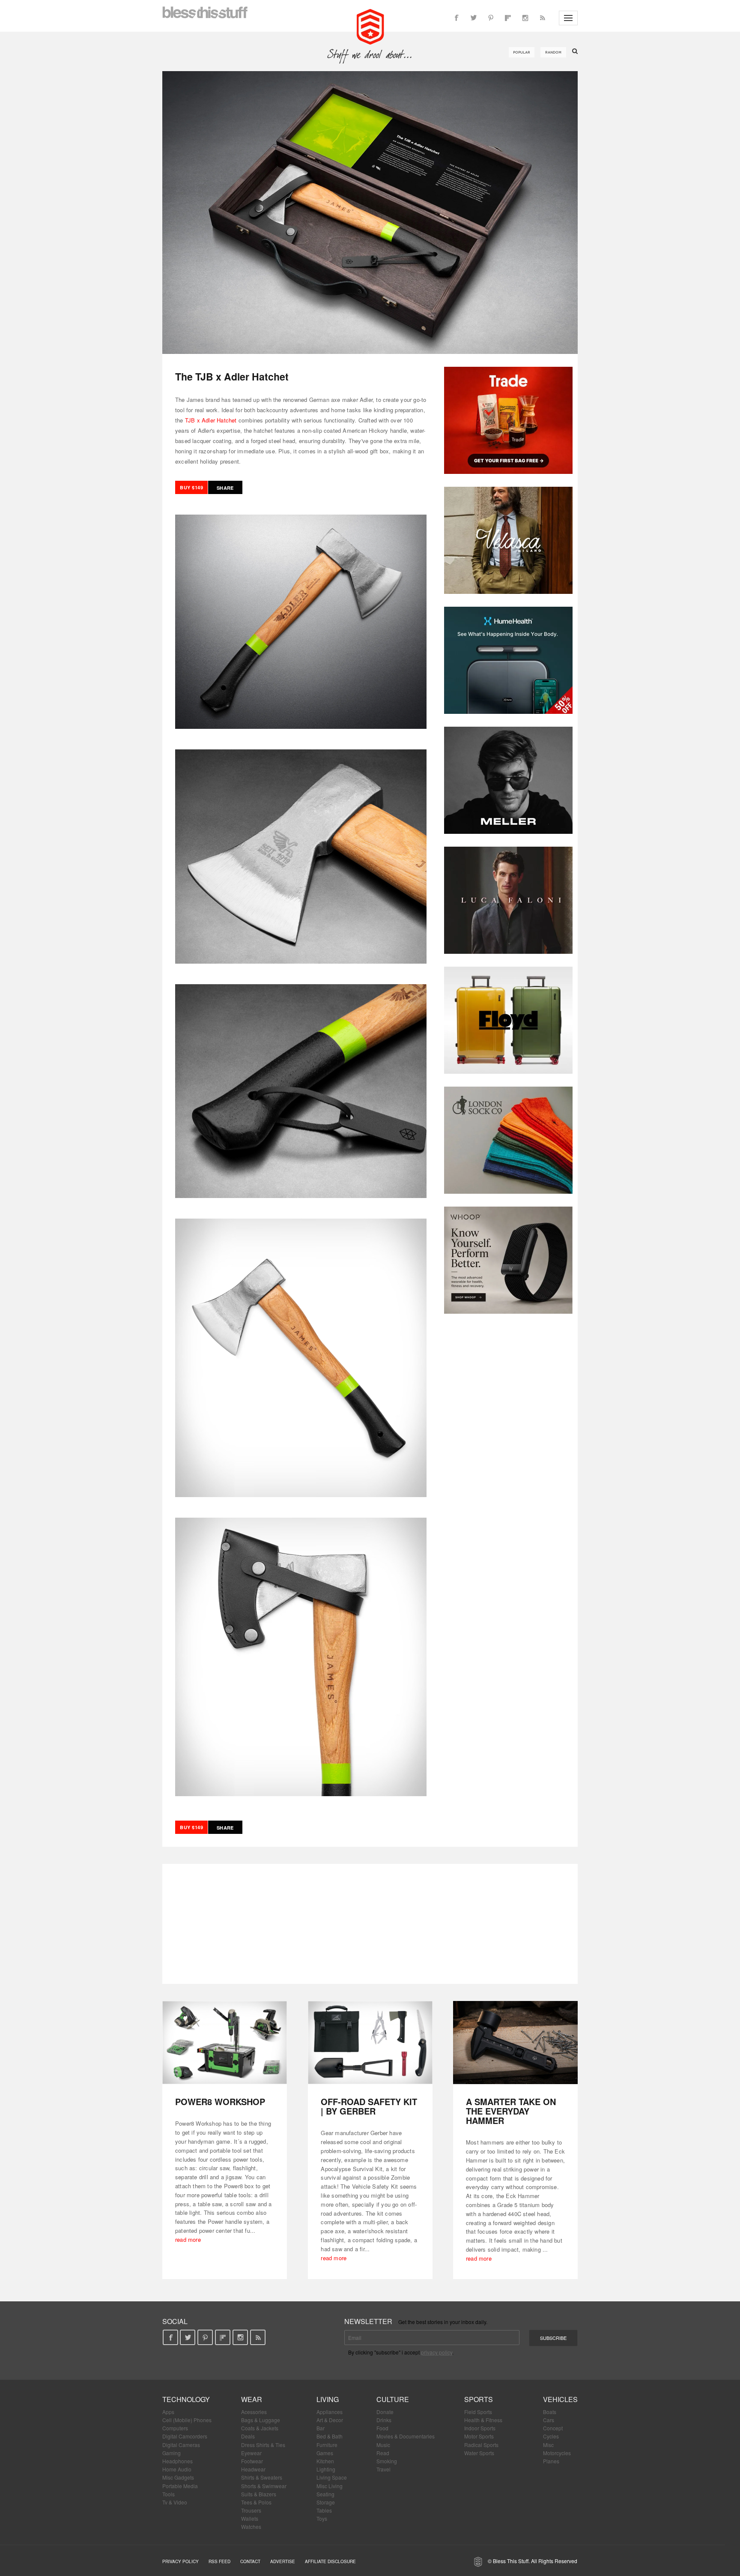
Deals (248, 2436)
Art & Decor (330, 2420)
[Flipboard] (508, 18)
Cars (549, 2420)
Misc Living (330, 2486)
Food (382, 2428)
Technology (186, 2399)
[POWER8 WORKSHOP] (225, 2043)
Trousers (251, 2510)
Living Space (332, 2477)
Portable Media (180, 2486)
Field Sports (478, 2412)
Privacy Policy (181, 2561)
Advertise (283, 2561)
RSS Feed (219, 2561)
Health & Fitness (483, 2420)
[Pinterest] (491, 18)
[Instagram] (525, 18)
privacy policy (437, 2352)
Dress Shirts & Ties (263, 2445)
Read (383, 2453)
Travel (383, 2469)
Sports (479, 2399)
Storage (326, 2502)
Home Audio (177, 2469)
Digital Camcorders (185, 2436)
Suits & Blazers (259, 2494)
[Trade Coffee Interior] (508, 420)
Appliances (330, 2412)
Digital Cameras (181, 2445)
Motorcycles (557, 2453)
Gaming (172, 2453)
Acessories (254, 2412)
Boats (550, 2412)
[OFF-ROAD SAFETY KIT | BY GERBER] (370, 2043)
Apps (168, 2412)
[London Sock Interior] (508, 1140)
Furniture (327, 2445)
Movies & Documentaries (406, 2436)
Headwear (253, 2469)
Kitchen (325, 2461)
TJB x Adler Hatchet (211, 420)
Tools (169, 2494)
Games (325, 2453)
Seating (325, 2494)
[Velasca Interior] (508, 540)
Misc (548, 2445)
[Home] (370, 26)
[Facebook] (457, 18)
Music (383, 2445)
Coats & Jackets (260, 2428)
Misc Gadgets (178, 2477)
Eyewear (251, 2453)
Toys (322, 2518)
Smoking (387, 2461)
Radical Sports (481, 2445)
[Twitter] (474, 18)
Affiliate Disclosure (330, 2561)
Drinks (384, 2420)
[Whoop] (508, 1260)
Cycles (551, 2436)
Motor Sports (479, 2436)
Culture (393, 2399)
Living (328, 2399)
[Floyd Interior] (508, 1020)
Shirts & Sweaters (262, 2477)
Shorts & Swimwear (264, 2486)
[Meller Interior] (508, 780)
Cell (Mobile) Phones (187, 2420)
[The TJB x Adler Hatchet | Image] (370, 213)
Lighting (326, 2469)
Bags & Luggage (261, 2420)
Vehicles (560, 2399)
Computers (175, 2428)
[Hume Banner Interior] (508, 660)
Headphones (178, 2461)
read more (188, 2239)
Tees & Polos (256, 2502)
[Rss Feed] (542, 18)
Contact (250, 2561)
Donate (385, 2412)
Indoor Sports (480, 2428)
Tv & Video (175, 2502)
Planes (551, 2461)
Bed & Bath (330, 2436)
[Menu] (568, 18)
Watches (251, 2527)
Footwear (252, 2461)
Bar (321, 2428)
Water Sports (479, 2453)
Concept (553, 2428)
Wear (252, 2399)
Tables (324, 2510)
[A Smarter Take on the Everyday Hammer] (515, 2043)
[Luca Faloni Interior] (508, 900)
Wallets (250, 2518)
